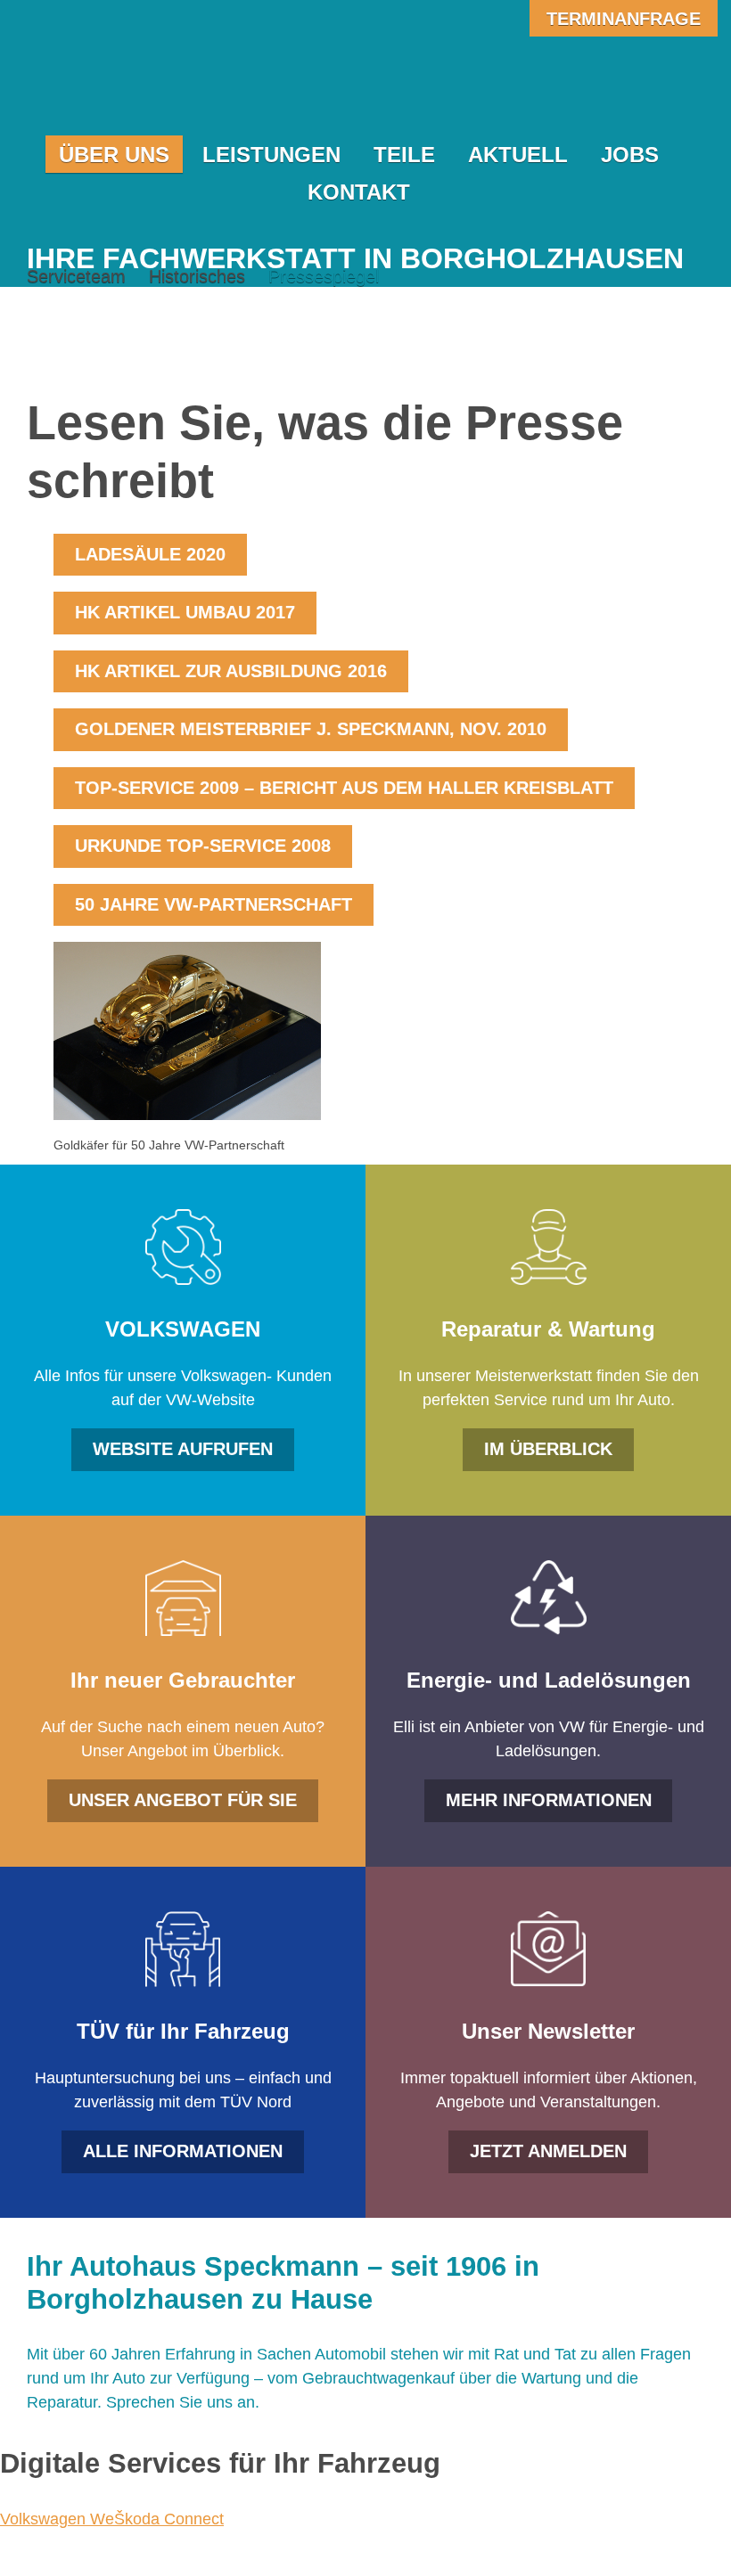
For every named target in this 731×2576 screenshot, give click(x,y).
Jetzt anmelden (548, 2151)
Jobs (630, 155)
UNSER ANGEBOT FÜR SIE (183, 1800)
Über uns (114, 155)
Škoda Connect (169, 2519)
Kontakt (359, 192)
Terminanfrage (624, 19)
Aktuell (518, 155)
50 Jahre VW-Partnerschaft (214, 904)
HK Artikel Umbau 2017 (185, 612)
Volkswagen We (57, 2519)
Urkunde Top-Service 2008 (203, 846)
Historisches (197, 276)
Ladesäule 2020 (150, 554)
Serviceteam (76, 276)
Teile (404, 155)
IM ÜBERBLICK (548, 1449)
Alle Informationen (183, 2151)
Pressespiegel (324, 276)
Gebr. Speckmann (186, 82)
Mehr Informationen (549, 1800)
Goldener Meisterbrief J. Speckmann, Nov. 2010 (311, 729)
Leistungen (271, 155)
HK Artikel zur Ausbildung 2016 (231, 671)
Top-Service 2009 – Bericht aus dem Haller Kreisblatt (344, 788)
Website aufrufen (183, 1449)
